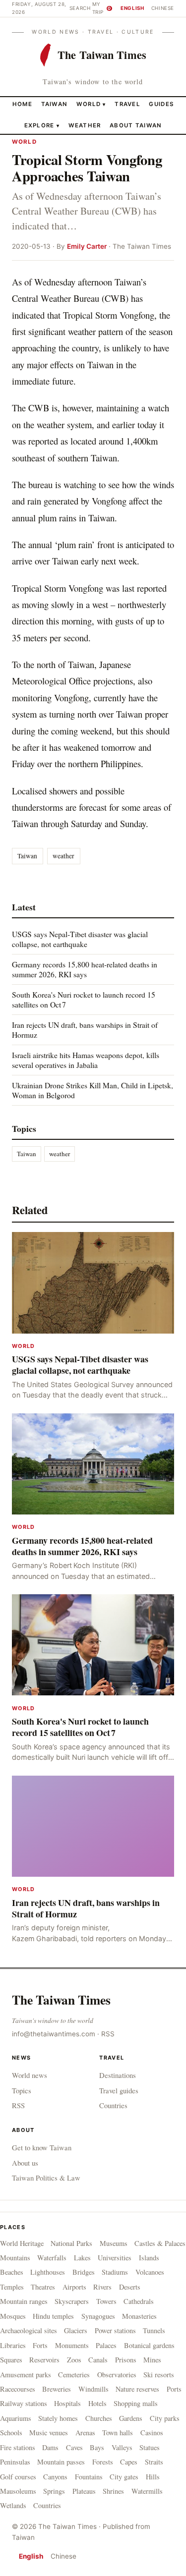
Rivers (102, 2287)
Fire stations (18, 2447)
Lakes (82, 2258)
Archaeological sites (29, 2330)
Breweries (57, 2389)
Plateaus (84, 2491)
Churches (99, 2418)
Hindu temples (53, 2316)
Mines (152, 2360)
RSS (108, 2034)
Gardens (131, 2418)
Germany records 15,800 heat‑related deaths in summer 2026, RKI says (85, 969)
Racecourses (18, 2389)
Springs (54, 2491)
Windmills (93, 2389)
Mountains (15, 2258)
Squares (11, 2360)
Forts (40, 2345)
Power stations (115, 2330)
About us (25, 2163)
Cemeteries (74, 2375)
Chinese (163, 8)
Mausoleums (18, 2491)
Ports (174, 2389)
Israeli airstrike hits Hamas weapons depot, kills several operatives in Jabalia (86, 1060)
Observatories (117, 2375)
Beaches (12, 2272)
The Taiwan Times (61, 2000)
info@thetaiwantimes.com (54, 2034)
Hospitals (67, 2403)
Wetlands (13, 2505)
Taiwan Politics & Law (46, 2178)
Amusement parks (26, 2375)
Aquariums (16, 2418)
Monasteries (139, 2316)
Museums (114, 2243)
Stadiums (115, 2272)
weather (63, 856)
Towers (106, 2301)
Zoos (74, 2360)
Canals (98, 2360)
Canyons (55, 2477)
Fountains (89, 2477)
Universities (115, 2258)
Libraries (13, 2345)
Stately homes (58, 2418)
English (132, 8)
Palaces (106, 2345)
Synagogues (98, 2316)
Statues (150, 2447)
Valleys (122, 2447)
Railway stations (24, 2403)
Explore (42, 125)
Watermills (147, 2491)
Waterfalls (52, 2258)
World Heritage (22, 2243)
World (89, 104)
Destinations (118, 2075)
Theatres (43, 2287)
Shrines (113, 2491)
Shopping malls (136, 2403)
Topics (22, 2090)
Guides (161, 104)
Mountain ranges (24, 2301)
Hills (153, 2477)
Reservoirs (44, 2360)
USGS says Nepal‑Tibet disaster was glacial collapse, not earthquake (80, 939)
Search (80, 8)
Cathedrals (139, 2301)
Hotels (97, 2403)
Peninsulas (15, 2462)
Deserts (130, 2287)
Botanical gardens (149, 2345)
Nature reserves (137, 2389)
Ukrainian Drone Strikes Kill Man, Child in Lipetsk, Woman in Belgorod (93, 1090)
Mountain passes (61, 2462)
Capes (129, 2462)
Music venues (49, 2433)
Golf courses (18, 2477)
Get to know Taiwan (42, 2147)
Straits (154, 2462)
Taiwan (55, 104)
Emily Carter (87, 246)
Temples (12, 2287)
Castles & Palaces (160, 2243)
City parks (165, 2418)
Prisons (126, 2360)
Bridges (84, 2272)
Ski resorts (159, 2375)
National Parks (71, 2243)
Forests (103, 2462)
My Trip (102, 8)
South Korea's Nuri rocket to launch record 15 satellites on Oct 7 (84, 999)
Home (22, 104)
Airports (74, 2287)
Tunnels (154, 2330)
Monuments (72, 2345)
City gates (124, 2477)
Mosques (13, 2316)
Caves (74, 2447)
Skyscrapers (72, 2301)
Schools (11, 2433)
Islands (149, 2258)
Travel (127, 104)
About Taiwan (136, 125)
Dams (50, 2447)
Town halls (118, 2433)
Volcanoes (150, 2272)
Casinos (152, 2433)
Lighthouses (48, 2272)
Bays (97, 2447)
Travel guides (119, 2090)
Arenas (85, 2433)
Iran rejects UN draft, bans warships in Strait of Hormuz (85, 1030)
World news (30, 2075)
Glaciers (76, 2330)
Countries (113, 2105)
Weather (85, 125)
